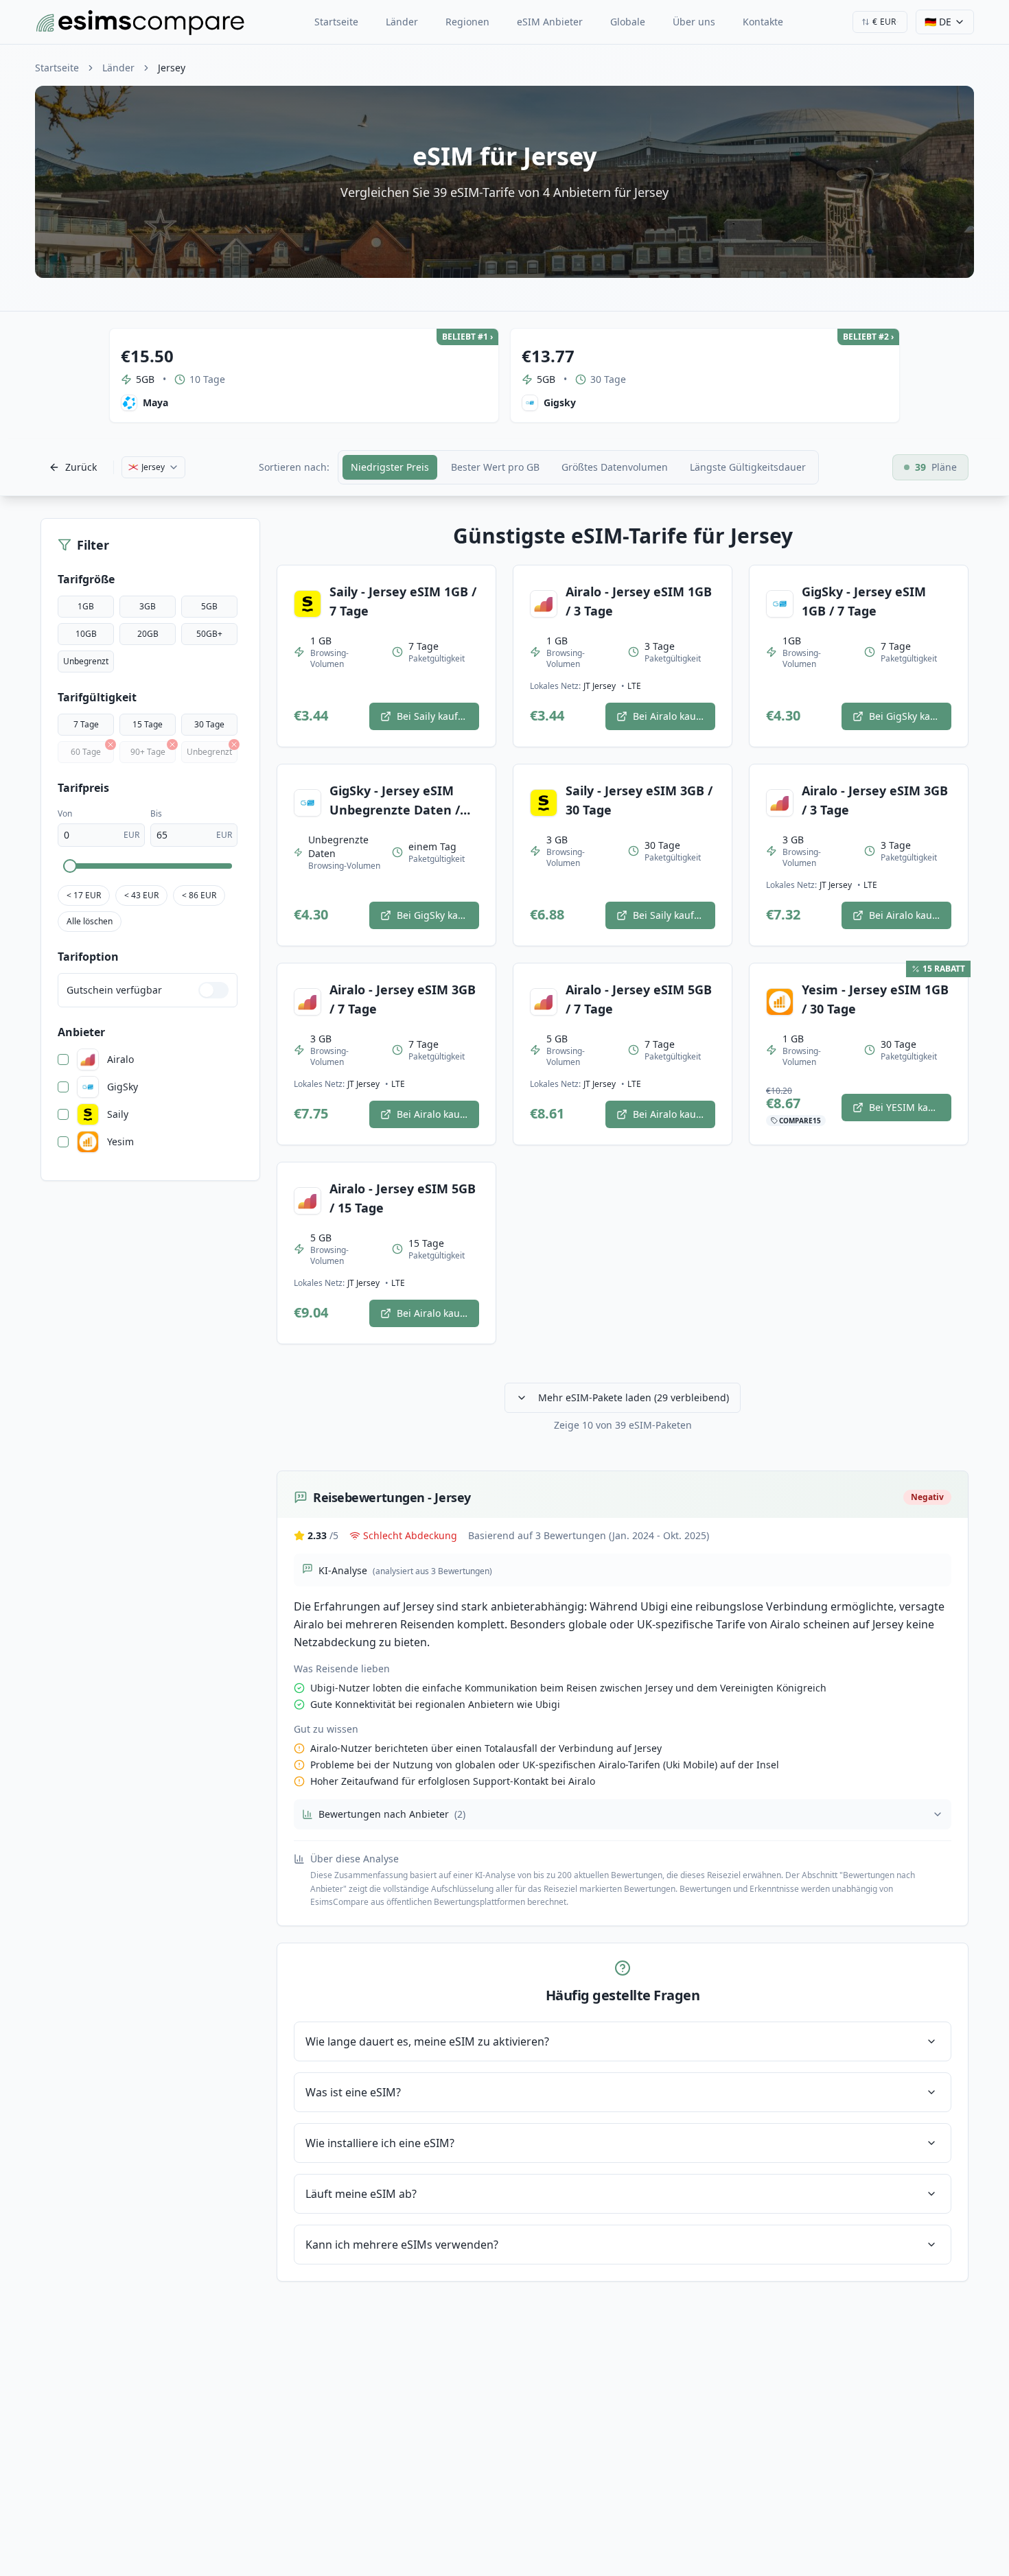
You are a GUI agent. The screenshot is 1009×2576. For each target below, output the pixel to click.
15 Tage (148, 724)
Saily (118, 1114)
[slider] (70, 866)
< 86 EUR (199, 895)
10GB (86, 634)
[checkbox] (63, 1059)
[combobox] (880, 22)
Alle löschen (90, 921)
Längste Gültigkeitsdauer (748, 467)
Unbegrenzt (86, 661)
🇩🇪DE (938, 22)
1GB (86, 606)
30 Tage (209, 724)
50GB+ (209, 634)
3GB (148, 606)
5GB (209, 606)
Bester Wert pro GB (495, 467)
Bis (156, 813)
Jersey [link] (172, 68)
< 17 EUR (84, 895)
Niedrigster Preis (390, 467)
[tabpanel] (623, 1403)
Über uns (694, 22)
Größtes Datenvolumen (615, 467)
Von (65, 813)
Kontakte (763, 22)
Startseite (336, 22)
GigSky (123, 1087)
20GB (148, 634)
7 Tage (86, 724)
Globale (628, 22)
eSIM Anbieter (550, 22)
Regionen (467, 22)
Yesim (120, 1142)
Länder (402, 22)
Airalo (120, 1059)
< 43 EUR (141, 895)
